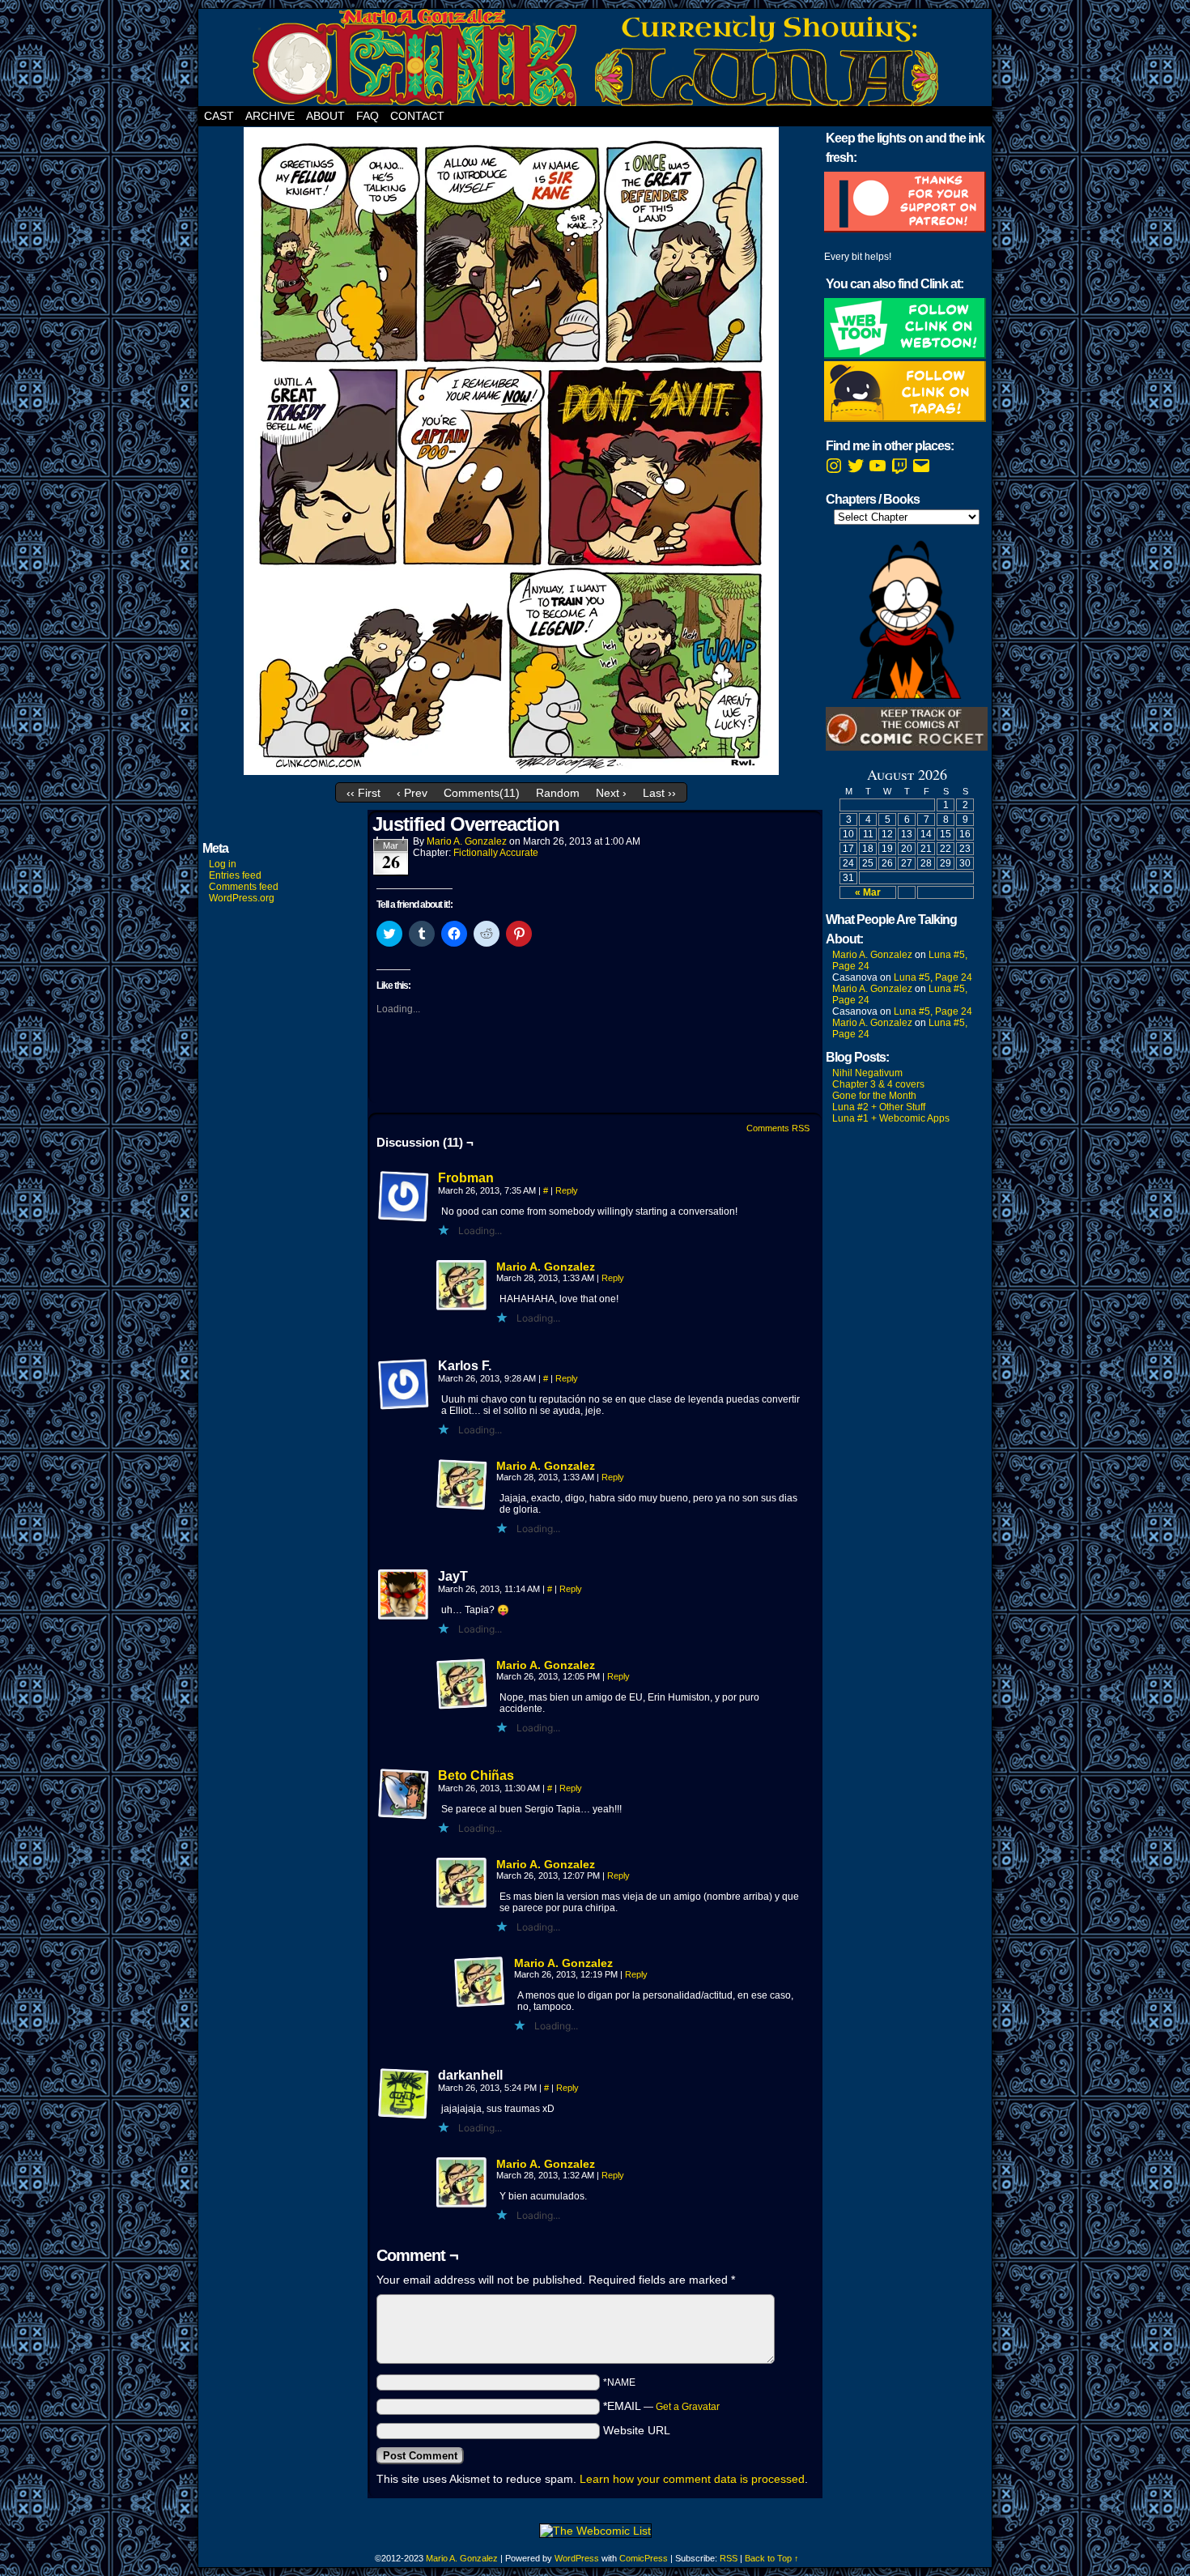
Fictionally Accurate (496, 853)
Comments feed (244, 887)
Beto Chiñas (476, 1776)
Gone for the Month (874, 1096)
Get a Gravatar (688, 2407)
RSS (729, 2558)
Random (558, 793)
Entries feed (235, 875)
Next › (611, 793)
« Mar (868, 892)
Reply (567, 1190)
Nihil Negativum (867, 1073)
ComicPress (644, 2558)
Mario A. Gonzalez (467, 841)
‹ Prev (412, 793)
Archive (270, 116)
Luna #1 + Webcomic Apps (891, 1118)
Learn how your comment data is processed (692, 2479)
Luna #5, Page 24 (933, 977)
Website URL (637, 2430)
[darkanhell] (404, 2094)
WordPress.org (242, 898)
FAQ (368, 116)
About (325, 116)
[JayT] (404, 1595)
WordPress (577, 2558)
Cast (219, 116)
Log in (223, 864)
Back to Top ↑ (772, 2558)
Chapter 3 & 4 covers (878, 1084)
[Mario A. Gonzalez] (462, 1308)
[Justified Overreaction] (511, 771)
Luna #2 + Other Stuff (879, 1107)
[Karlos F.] (404, 1385)
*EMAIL (661, 2406)
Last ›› (659, 793)
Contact (417, 116)
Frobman (466, 1178)
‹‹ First (363, 793)
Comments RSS (778, 1128)
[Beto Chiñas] (404, 1816)
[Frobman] (404, 1219)
